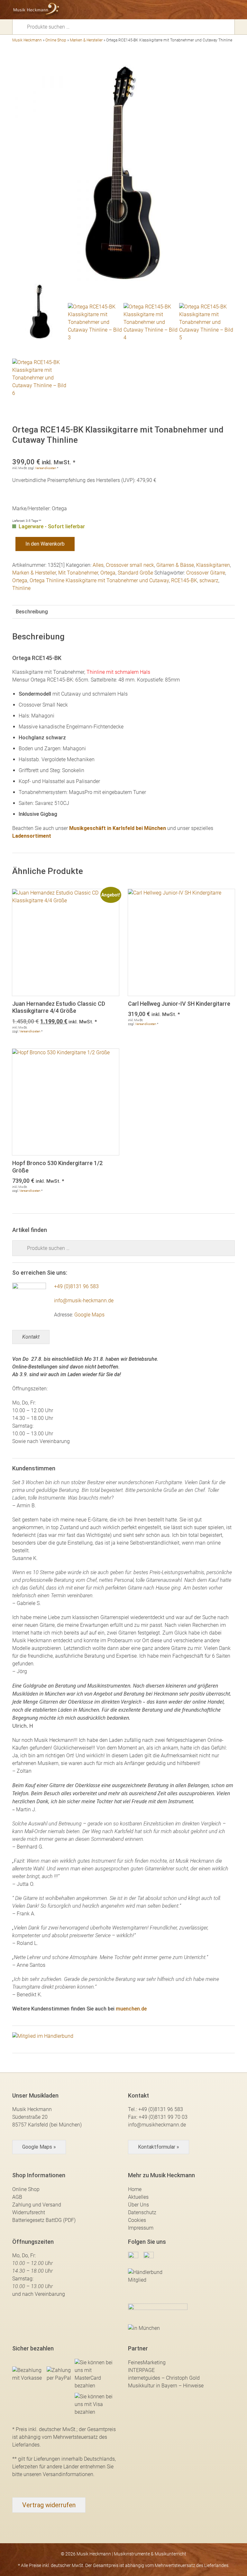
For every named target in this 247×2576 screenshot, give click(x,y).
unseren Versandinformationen (58, 2474)
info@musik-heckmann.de (84, 1301)
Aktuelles (138, 2197)
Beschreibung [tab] (32, 612)
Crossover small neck (130, 565)
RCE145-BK (184, 580)
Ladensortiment (32, 836)
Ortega (108, 573)
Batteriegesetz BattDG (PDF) (44, 2220)
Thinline (21, 588)
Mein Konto (208, 10)
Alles (98, 565)
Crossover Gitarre (206, 573)
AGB (17, 2197)
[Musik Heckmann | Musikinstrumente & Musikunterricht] (36, 10)
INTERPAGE (141, 2370)
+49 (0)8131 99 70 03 (163, 2117)
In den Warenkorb (45, 544)
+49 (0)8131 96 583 (76, 1286)
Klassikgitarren (213, 565)
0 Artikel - (219, 10)
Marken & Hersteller (86, 40)
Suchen (22, 26)
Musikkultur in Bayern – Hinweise (166, 2386)
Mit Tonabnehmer (78, 573)
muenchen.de (131, 2009)
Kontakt (31, 1337)
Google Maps (89, 1315)
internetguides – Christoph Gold (164, 2378)
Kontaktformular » (159, 2147)
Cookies (137, 2220)
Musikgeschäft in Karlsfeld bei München (118, 828)
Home (135, 2189)
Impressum (141, 2228)
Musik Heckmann (27, 40)
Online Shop (56, 40)
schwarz (209, 580)
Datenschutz (142, 2212)
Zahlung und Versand (37, 2205)
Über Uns (138, 2205)
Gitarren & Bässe (175, 565)
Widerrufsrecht (29, 2212)
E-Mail (197, 10)
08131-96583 (185, 10)
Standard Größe (135, 573)
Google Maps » (39, 2147)
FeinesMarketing (147, 2362)
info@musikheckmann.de (157, 2125)
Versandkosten (46, 468)
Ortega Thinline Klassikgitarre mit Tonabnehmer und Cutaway (99, 580)
